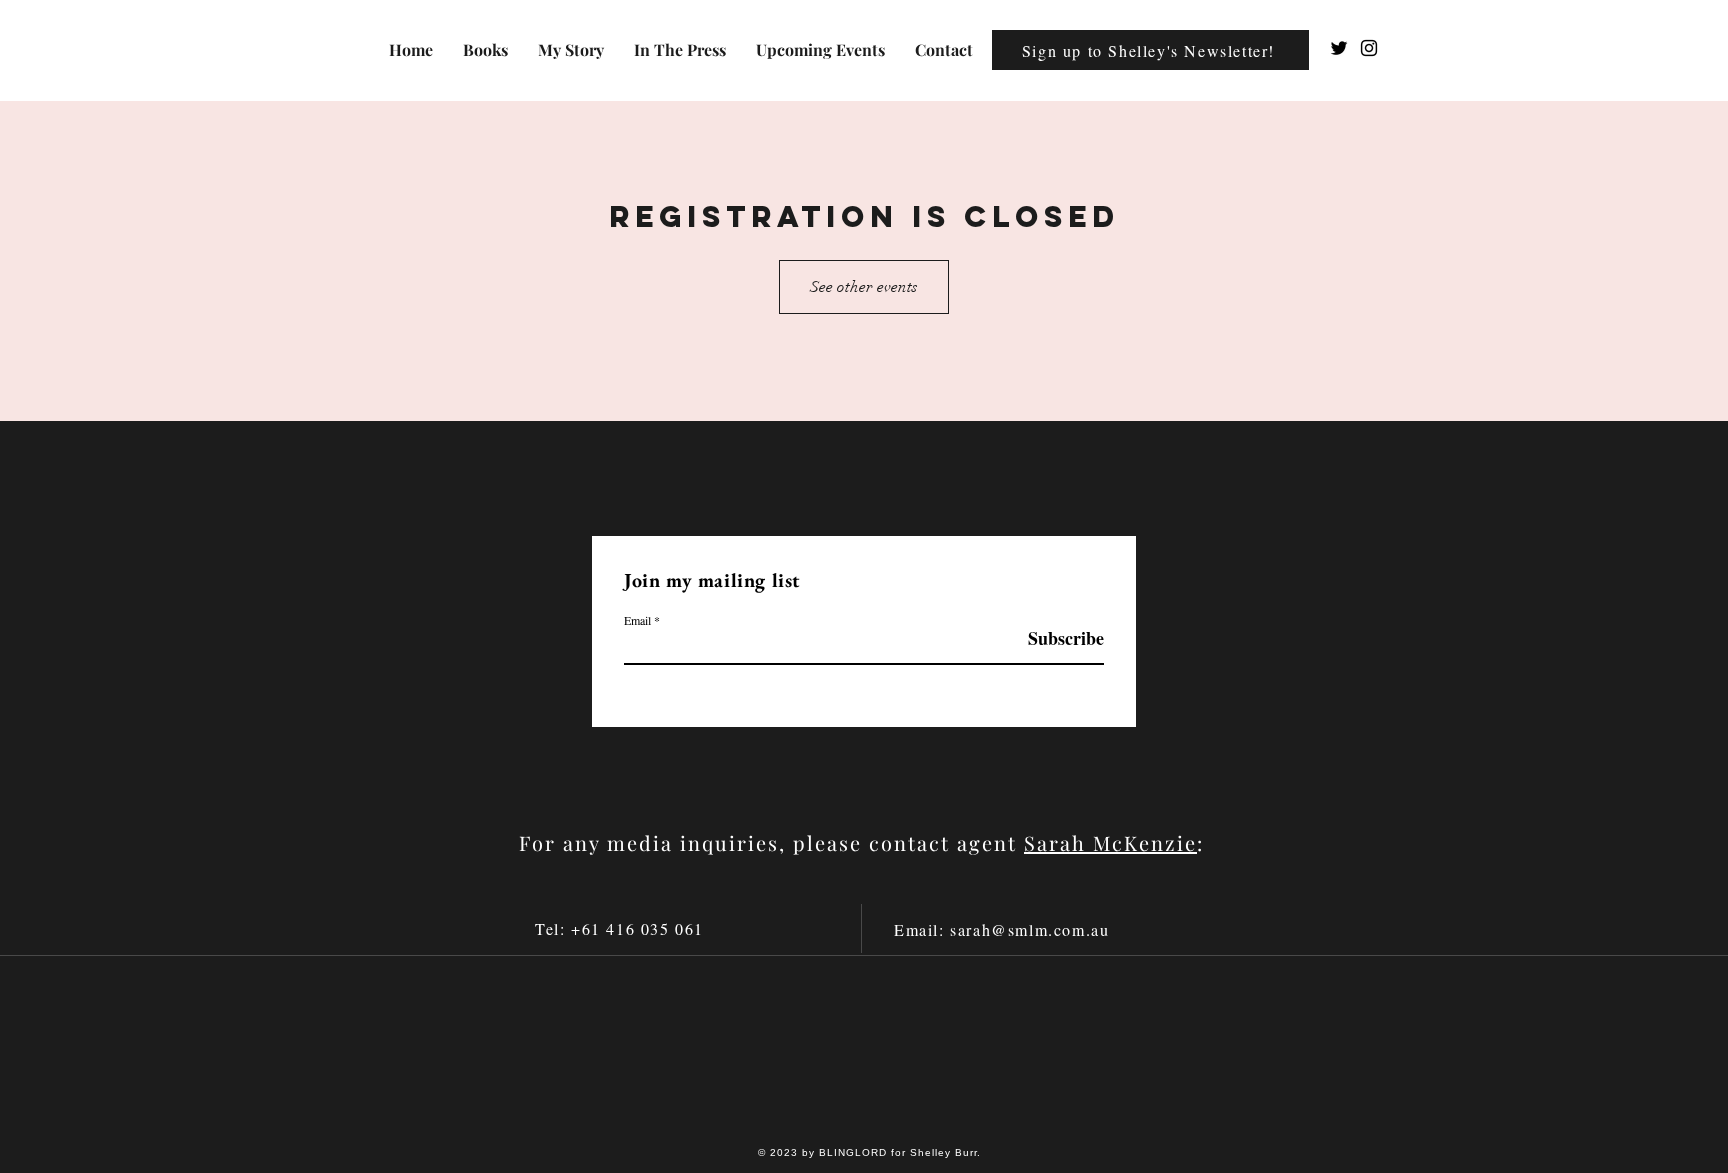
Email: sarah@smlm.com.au (1001, 929)
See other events (864, 287)
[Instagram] (1369, 48)
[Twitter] (1339, 48)
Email (637, 620)
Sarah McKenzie (1110, 842)
